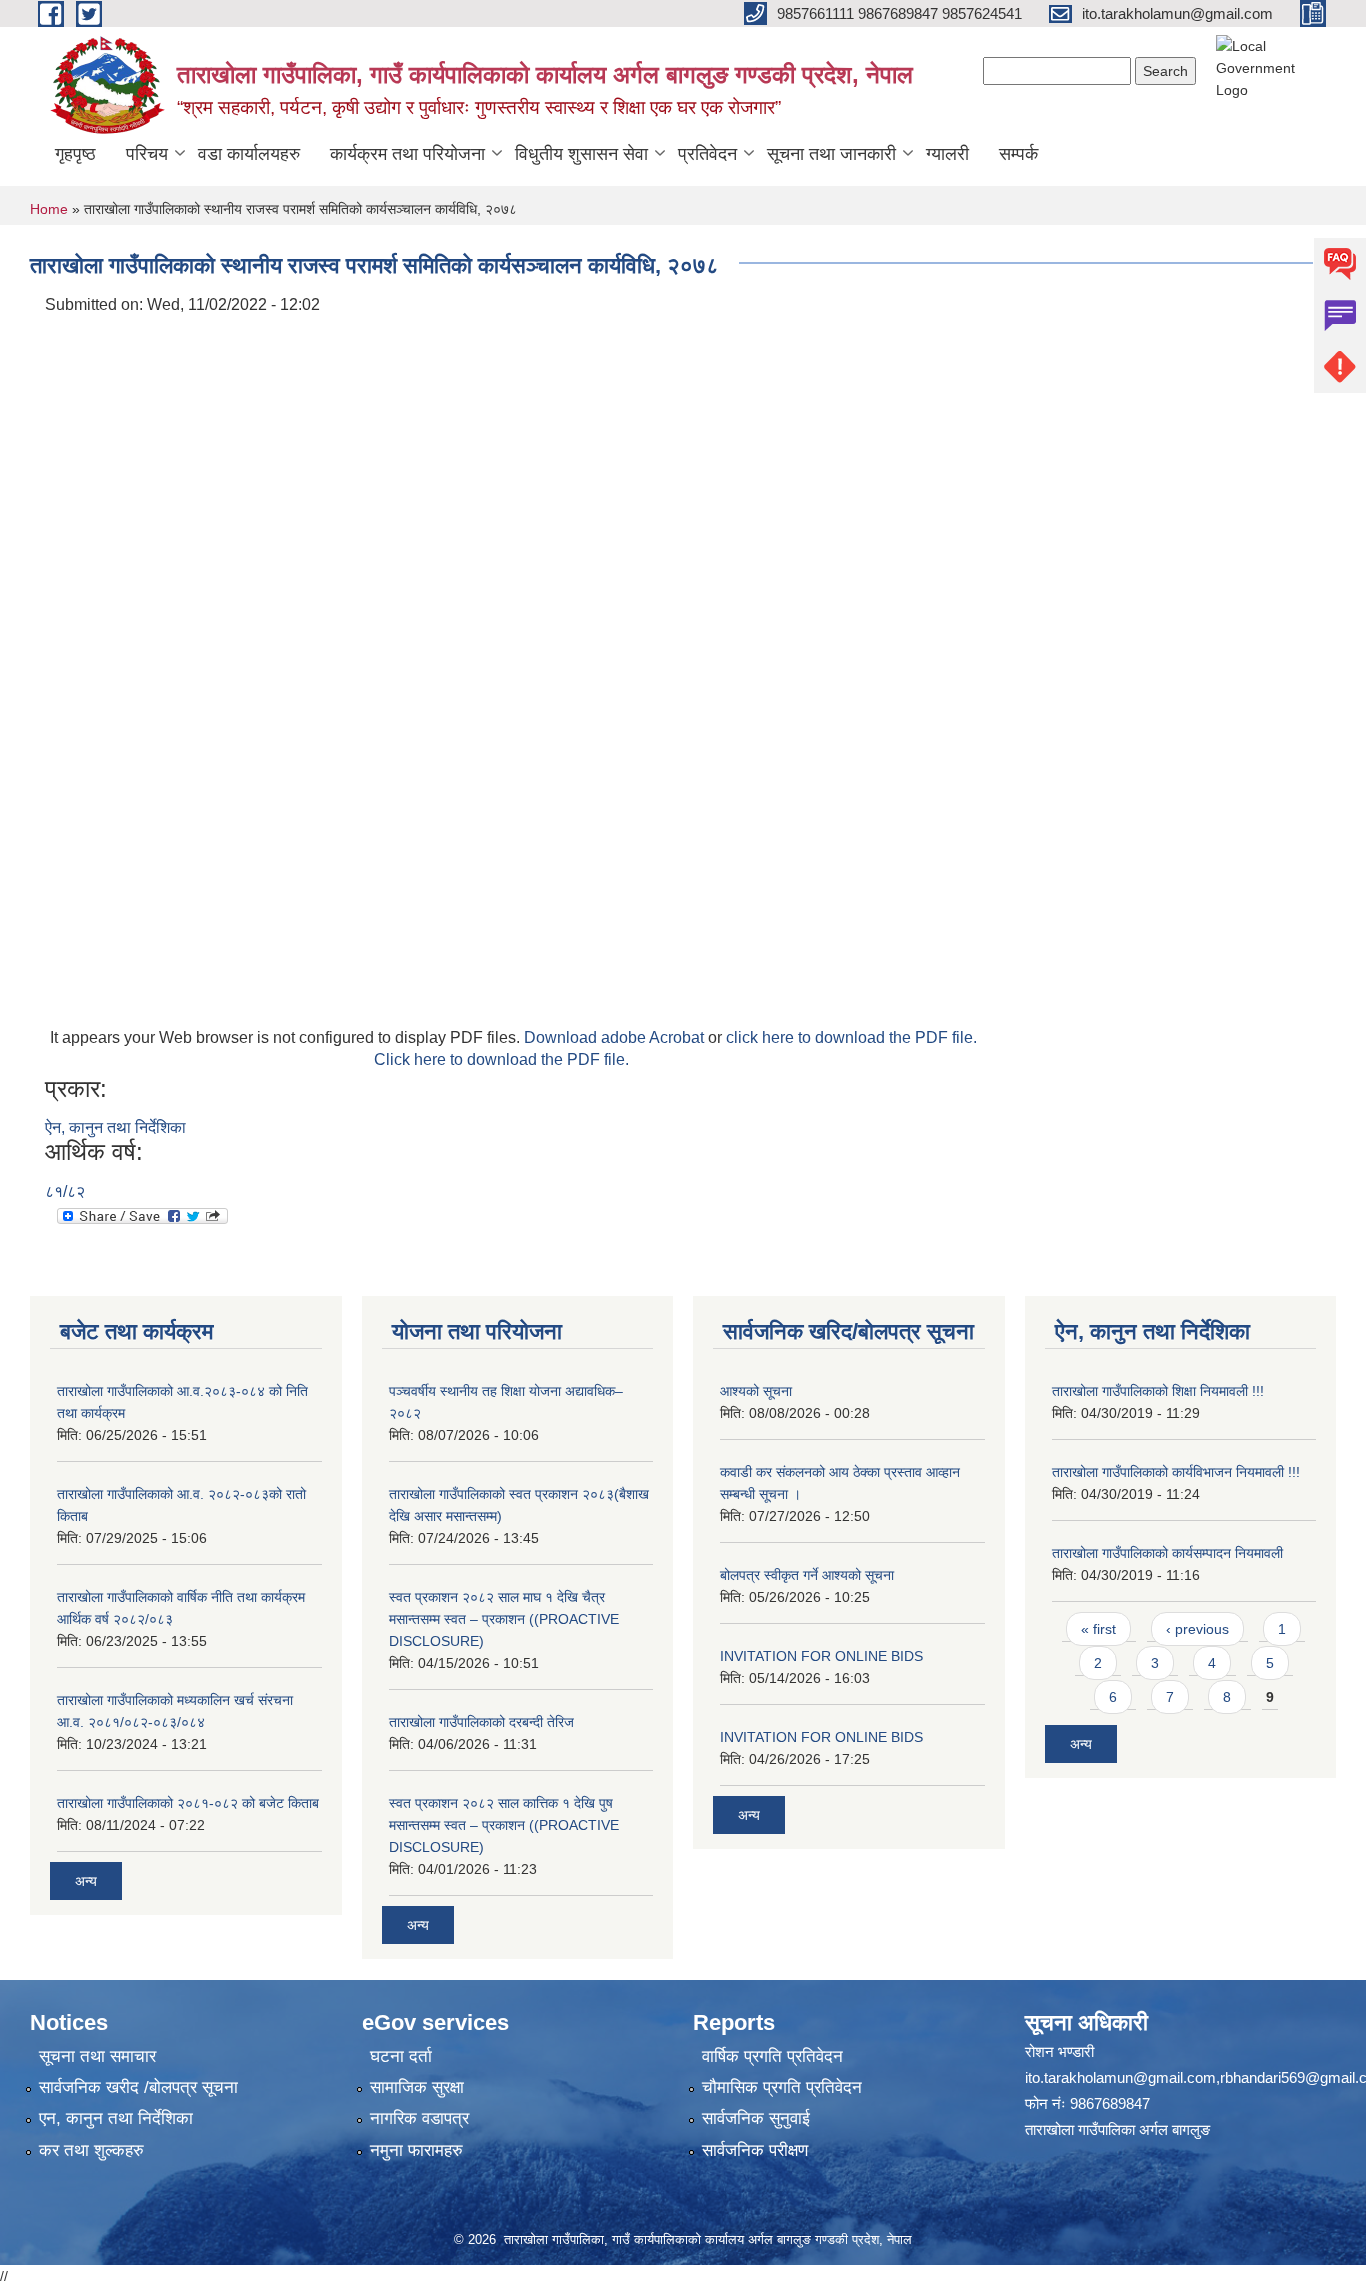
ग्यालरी (947, 154)
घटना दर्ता (401, 2056)
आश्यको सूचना (756, 1391)
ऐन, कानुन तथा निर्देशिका (115, 1127)
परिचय (147, 154)
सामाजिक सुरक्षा (417, 2087)
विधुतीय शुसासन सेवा (581, 154)
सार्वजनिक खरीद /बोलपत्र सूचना (138, 2087)
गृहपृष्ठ (75, 154)
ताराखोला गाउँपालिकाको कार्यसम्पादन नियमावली (1167, 1553)
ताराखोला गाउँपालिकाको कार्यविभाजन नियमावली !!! (1176, 1472)
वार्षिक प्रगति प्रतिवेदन (772, 2056)
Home (49, 209)
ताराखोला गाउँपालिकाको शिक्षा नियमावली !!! (1158, 1391)
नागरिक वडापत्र (419, 2118)
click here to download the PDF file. (851, 1037)
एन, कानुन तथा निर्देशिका (116, 2118)
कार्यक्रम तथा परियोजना (407, 154)
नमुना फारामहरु (416, 2150)
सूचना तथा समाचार (97, 2056)
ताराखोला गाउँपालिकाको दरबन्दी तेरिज (481, 1722)
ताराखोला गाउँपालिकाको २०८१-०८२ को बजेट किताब (188, 1803)
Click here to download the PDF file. (501, 1059)
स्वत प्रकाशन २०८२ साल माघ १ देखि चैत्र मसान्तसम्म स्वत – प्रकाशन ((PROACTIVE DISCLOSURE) (504, 1619)
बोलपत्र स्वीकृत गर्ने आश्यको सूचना (807, 1575)
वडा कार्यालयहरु (249, 154)
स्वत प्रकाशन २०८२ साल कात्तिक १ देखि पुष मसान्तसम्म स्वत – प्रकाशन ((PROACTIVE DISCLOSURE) (504, 1825)
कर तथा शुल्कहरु (91, 2150)
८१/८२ (65, 1191)
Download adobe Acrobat (616, 1037)
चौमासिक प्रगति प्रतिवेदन (782, 2087)
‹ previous (1197, 1629)
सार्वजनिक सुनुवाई (756, 2118)
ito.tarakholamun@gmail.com (1120, 2077)
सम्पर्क (1018, 154)
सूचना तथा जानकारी (831, 154)
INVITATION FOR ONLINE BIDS (821, 1656)
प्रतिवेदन (707, 154)
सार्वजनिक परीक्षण (755, 2150)
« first (1098, 1629)
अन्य (86, 1881)
